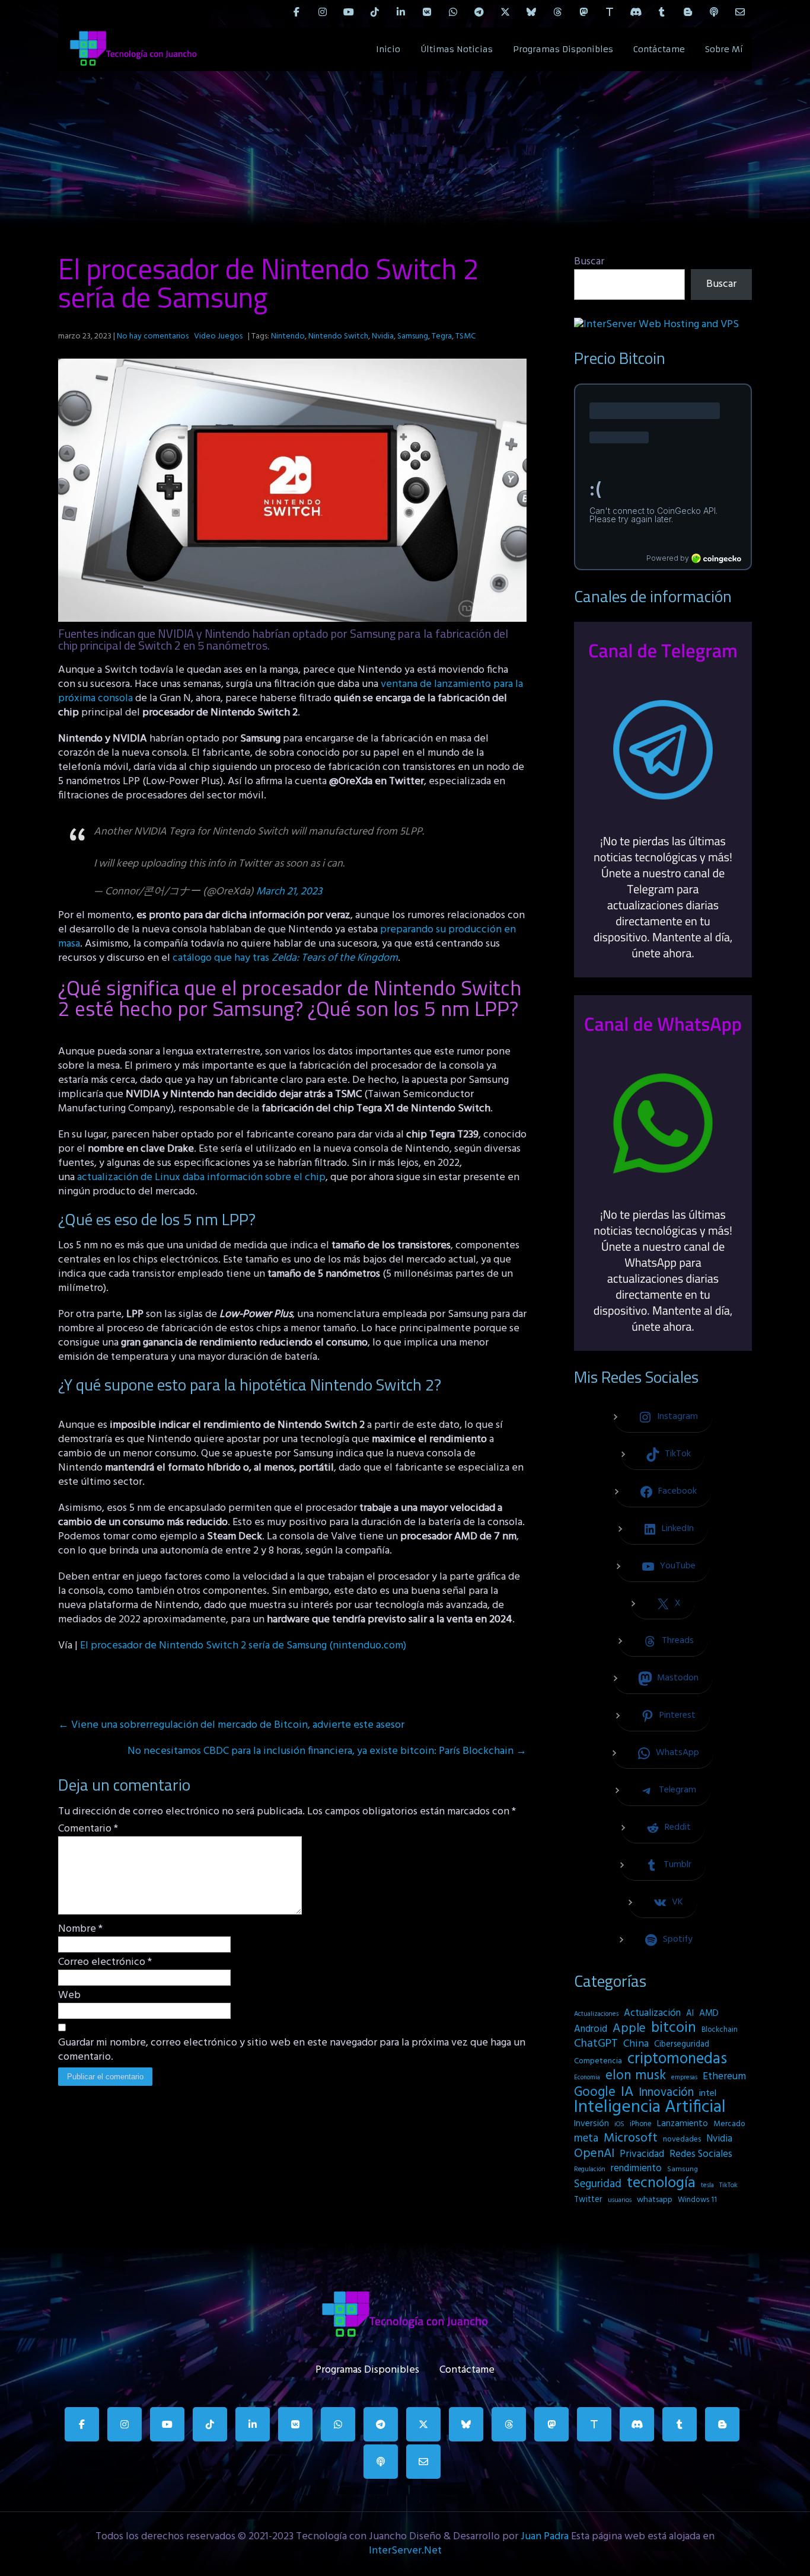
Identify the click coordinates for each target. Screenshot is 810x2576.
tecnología (661, 2184)
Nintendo (288, 336)
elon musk (636, 2076)
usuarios (620, 2200)
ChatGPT (596, 2044)
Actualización (652, 2014)
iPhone (641, 2124)
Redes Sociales (701, 2155)
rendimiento (636, 2169)
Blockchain (720, 2030)
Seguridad (598, 2184)
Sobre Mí (724, 49)
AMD (709, 2014)
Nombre (80, 1929)
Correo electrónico (105, 1963)
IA (627, 2092)
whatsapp (655, 2200)
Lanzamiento (683, 2124)
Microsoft (631, 2139)
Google (595, 2092)
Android (591, 2030)
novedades (682, 2139)
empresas (684, 2078)
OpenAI (594, 2154)
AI (690, 2014)
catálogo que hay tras (285, 958)
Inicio (388, 49)
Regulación (590, 2169)
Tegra (442, 336)
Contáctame (659, 49)
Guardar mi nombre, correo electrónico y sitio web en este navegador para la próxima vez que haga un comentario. (292, 2050)
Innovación (666, 2093)
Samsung (413, 336)
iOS (619, 2124)
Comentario (88, 1829)
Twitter (588, 2200)
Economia (587, 2078)
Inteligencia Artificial (650, 2108)
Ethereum (724, 2077)
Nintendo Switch (338, 336)
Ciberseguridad (682, 2045)
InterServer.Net (405, 2551)
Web (69, 1996)
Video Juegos (218, 336)
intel (708, 2094)
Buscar (589, 262)
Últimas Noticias (457, 49)
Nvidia (383, 336)
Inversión (591, 2124)
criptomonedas (677, 2059)
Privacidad (642, 2155)
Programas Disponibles (563, 49)
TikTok (728, 2185)
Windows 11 (697, 2200)
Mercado (729, 2124)
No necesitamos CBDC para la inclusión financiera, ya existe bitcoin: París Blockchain (327, 1751)
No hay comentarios (153, 336)
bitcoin (674, 2028)
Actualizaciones (596, 2014)
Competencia (598, 2061)
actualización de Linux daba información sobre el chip (201, 1177)
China (636, 2044)
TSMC (465, 336)
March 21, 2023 (289, 892)
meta (586, 2139)
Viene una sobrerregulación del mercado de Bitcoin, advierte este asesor (231, 1725)
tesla (707, 2185)
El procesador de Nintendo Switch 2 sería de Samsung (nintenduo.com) (243, 1646)
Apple (629, 2029)
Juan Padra (545, 2537)
